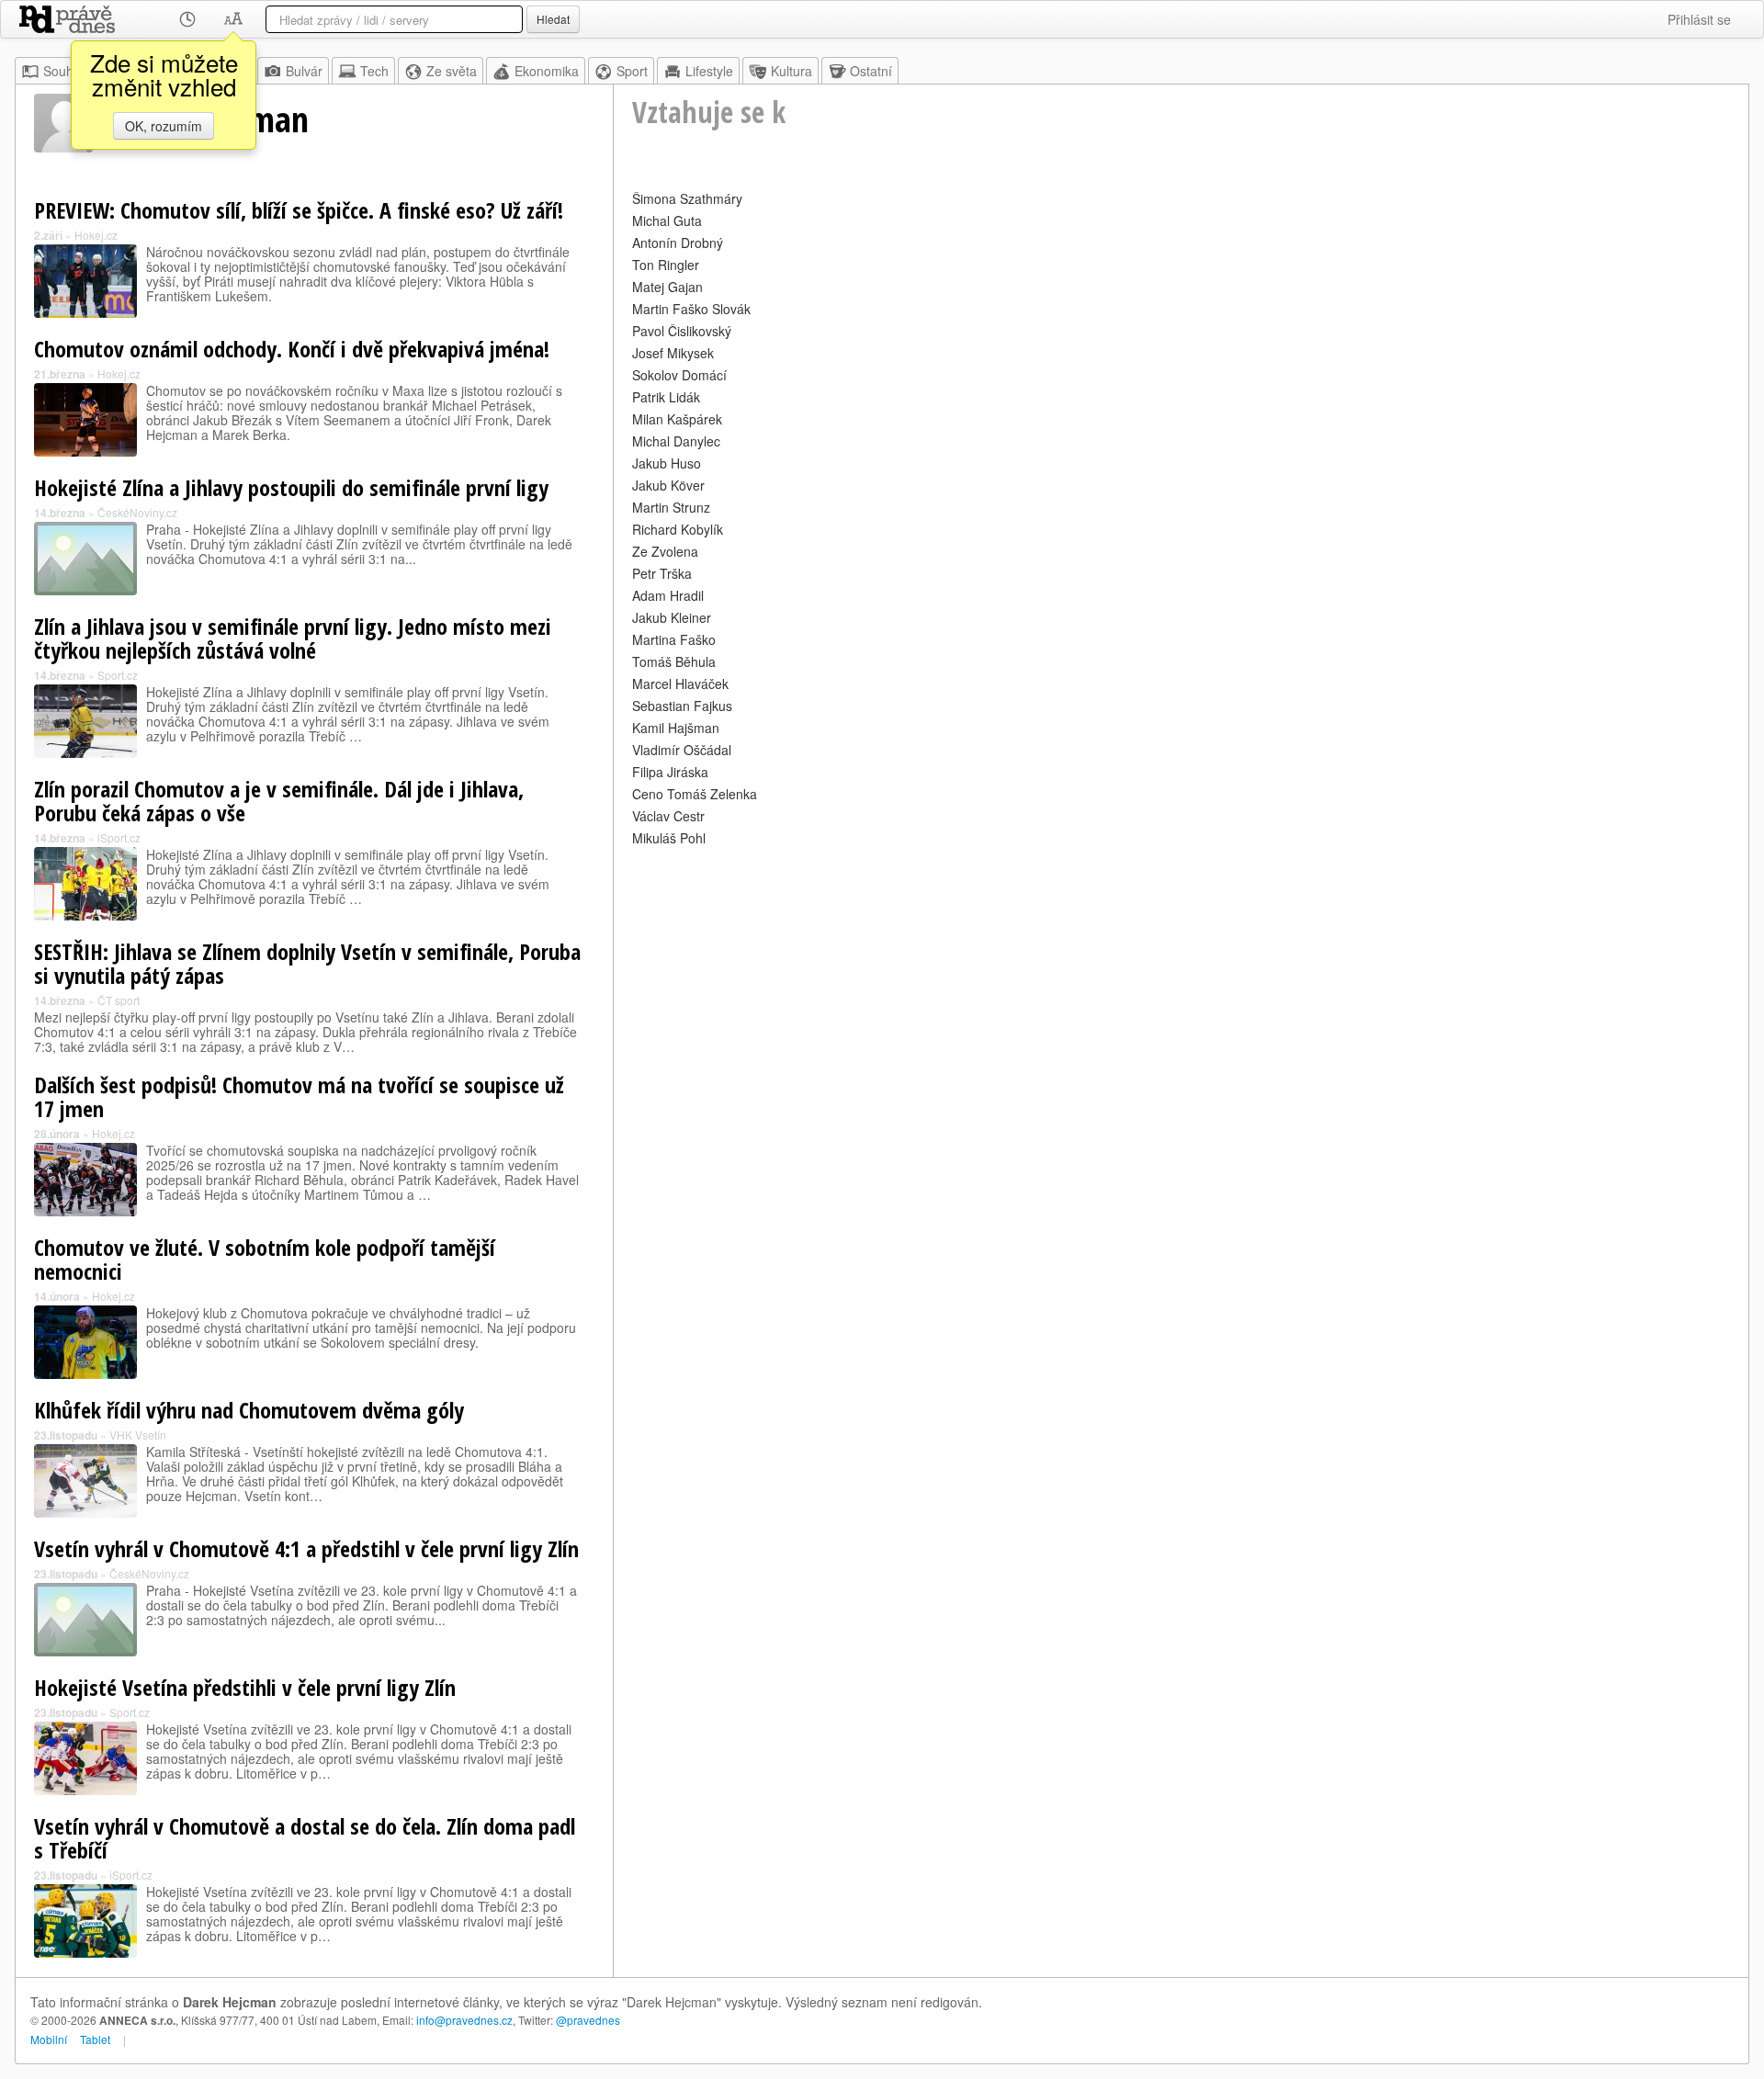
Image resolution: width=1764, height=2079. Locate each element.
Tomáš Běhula (674, 661)
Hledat (553, 19)
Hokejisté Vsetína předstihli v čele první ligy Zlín (245, 1687)
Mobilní (49, 2039)
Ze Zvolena (665, 551)
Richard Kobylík (678, 529)
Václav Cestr (668, 816)
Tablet (95, 2039)
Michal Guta (667, 220)
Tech (374, 71)
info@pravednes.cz (464, 2020)
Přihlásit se (1699, 19)
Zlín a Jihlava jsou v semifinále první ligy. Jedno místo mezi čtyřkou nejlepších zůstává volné (293, 638)
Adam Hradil (668, 595)
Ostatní (871, 71)
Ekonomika (547, 71)
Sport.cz (118, 675)
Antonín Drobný (678, 243)
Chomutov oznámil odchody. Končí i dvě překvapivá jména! (292, 349)
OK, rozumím (164, 126)
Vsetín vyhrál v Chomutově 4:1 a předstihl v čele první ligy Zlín (306, 1548)
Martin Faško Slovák (691, 309)
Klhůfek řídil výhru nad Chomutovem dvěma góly (249, 1410)
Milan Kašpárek (677, 419)
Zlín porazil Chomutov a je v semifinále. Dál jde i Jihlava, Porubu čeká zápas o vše (279, 801)
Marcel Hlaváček (680, 684)
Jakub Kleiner (672, 617)
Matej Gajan (667, 287)
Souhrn (64, 71)
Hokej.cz (96, 235)
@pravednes (588, 2020)
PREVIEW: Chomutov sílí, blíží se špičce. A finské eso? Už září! (299, 210)
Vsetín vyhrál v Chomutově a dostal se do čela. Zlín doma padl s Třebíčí (305, 1838)
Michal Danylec (676, 441)
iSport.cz (119, 837)
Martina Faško (674, 639)
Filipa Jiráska (670, 772)
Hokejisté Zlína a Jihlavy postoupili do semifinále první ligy (291, 487)
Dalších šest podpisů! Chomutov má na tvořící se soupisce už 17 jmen (299, 1096)
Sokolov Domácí (679, 375)
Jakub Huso (667, 463)
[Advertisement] (1181, 979)
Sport (632, 71)
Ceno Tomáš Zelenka (695, 794)
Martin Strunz (671, 507)
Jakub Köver (668, 485)
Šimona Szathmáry (687, 198)
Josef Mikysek (673, 353)
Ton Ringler (666, 265)
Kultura (792, 71)
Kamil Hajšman (676, 728)
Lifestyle (709, 71)
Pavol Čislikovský (682, 331)
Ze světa (452, 71)
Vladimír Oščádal (682, 750)
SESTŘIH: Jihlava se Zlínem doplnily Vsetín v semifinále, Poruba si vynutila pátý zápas (307, 963)
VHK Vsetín (138, 1435)
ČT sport (119, 1000)
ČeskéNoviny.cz (137, 512)
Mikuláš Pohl (669, 838)
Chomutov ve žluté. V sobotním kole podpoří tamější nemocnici (265, 1259)
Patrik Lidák (666, 397)
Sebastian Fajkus (682, 706)
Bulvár (304, 71)
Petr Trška (662, 573)
